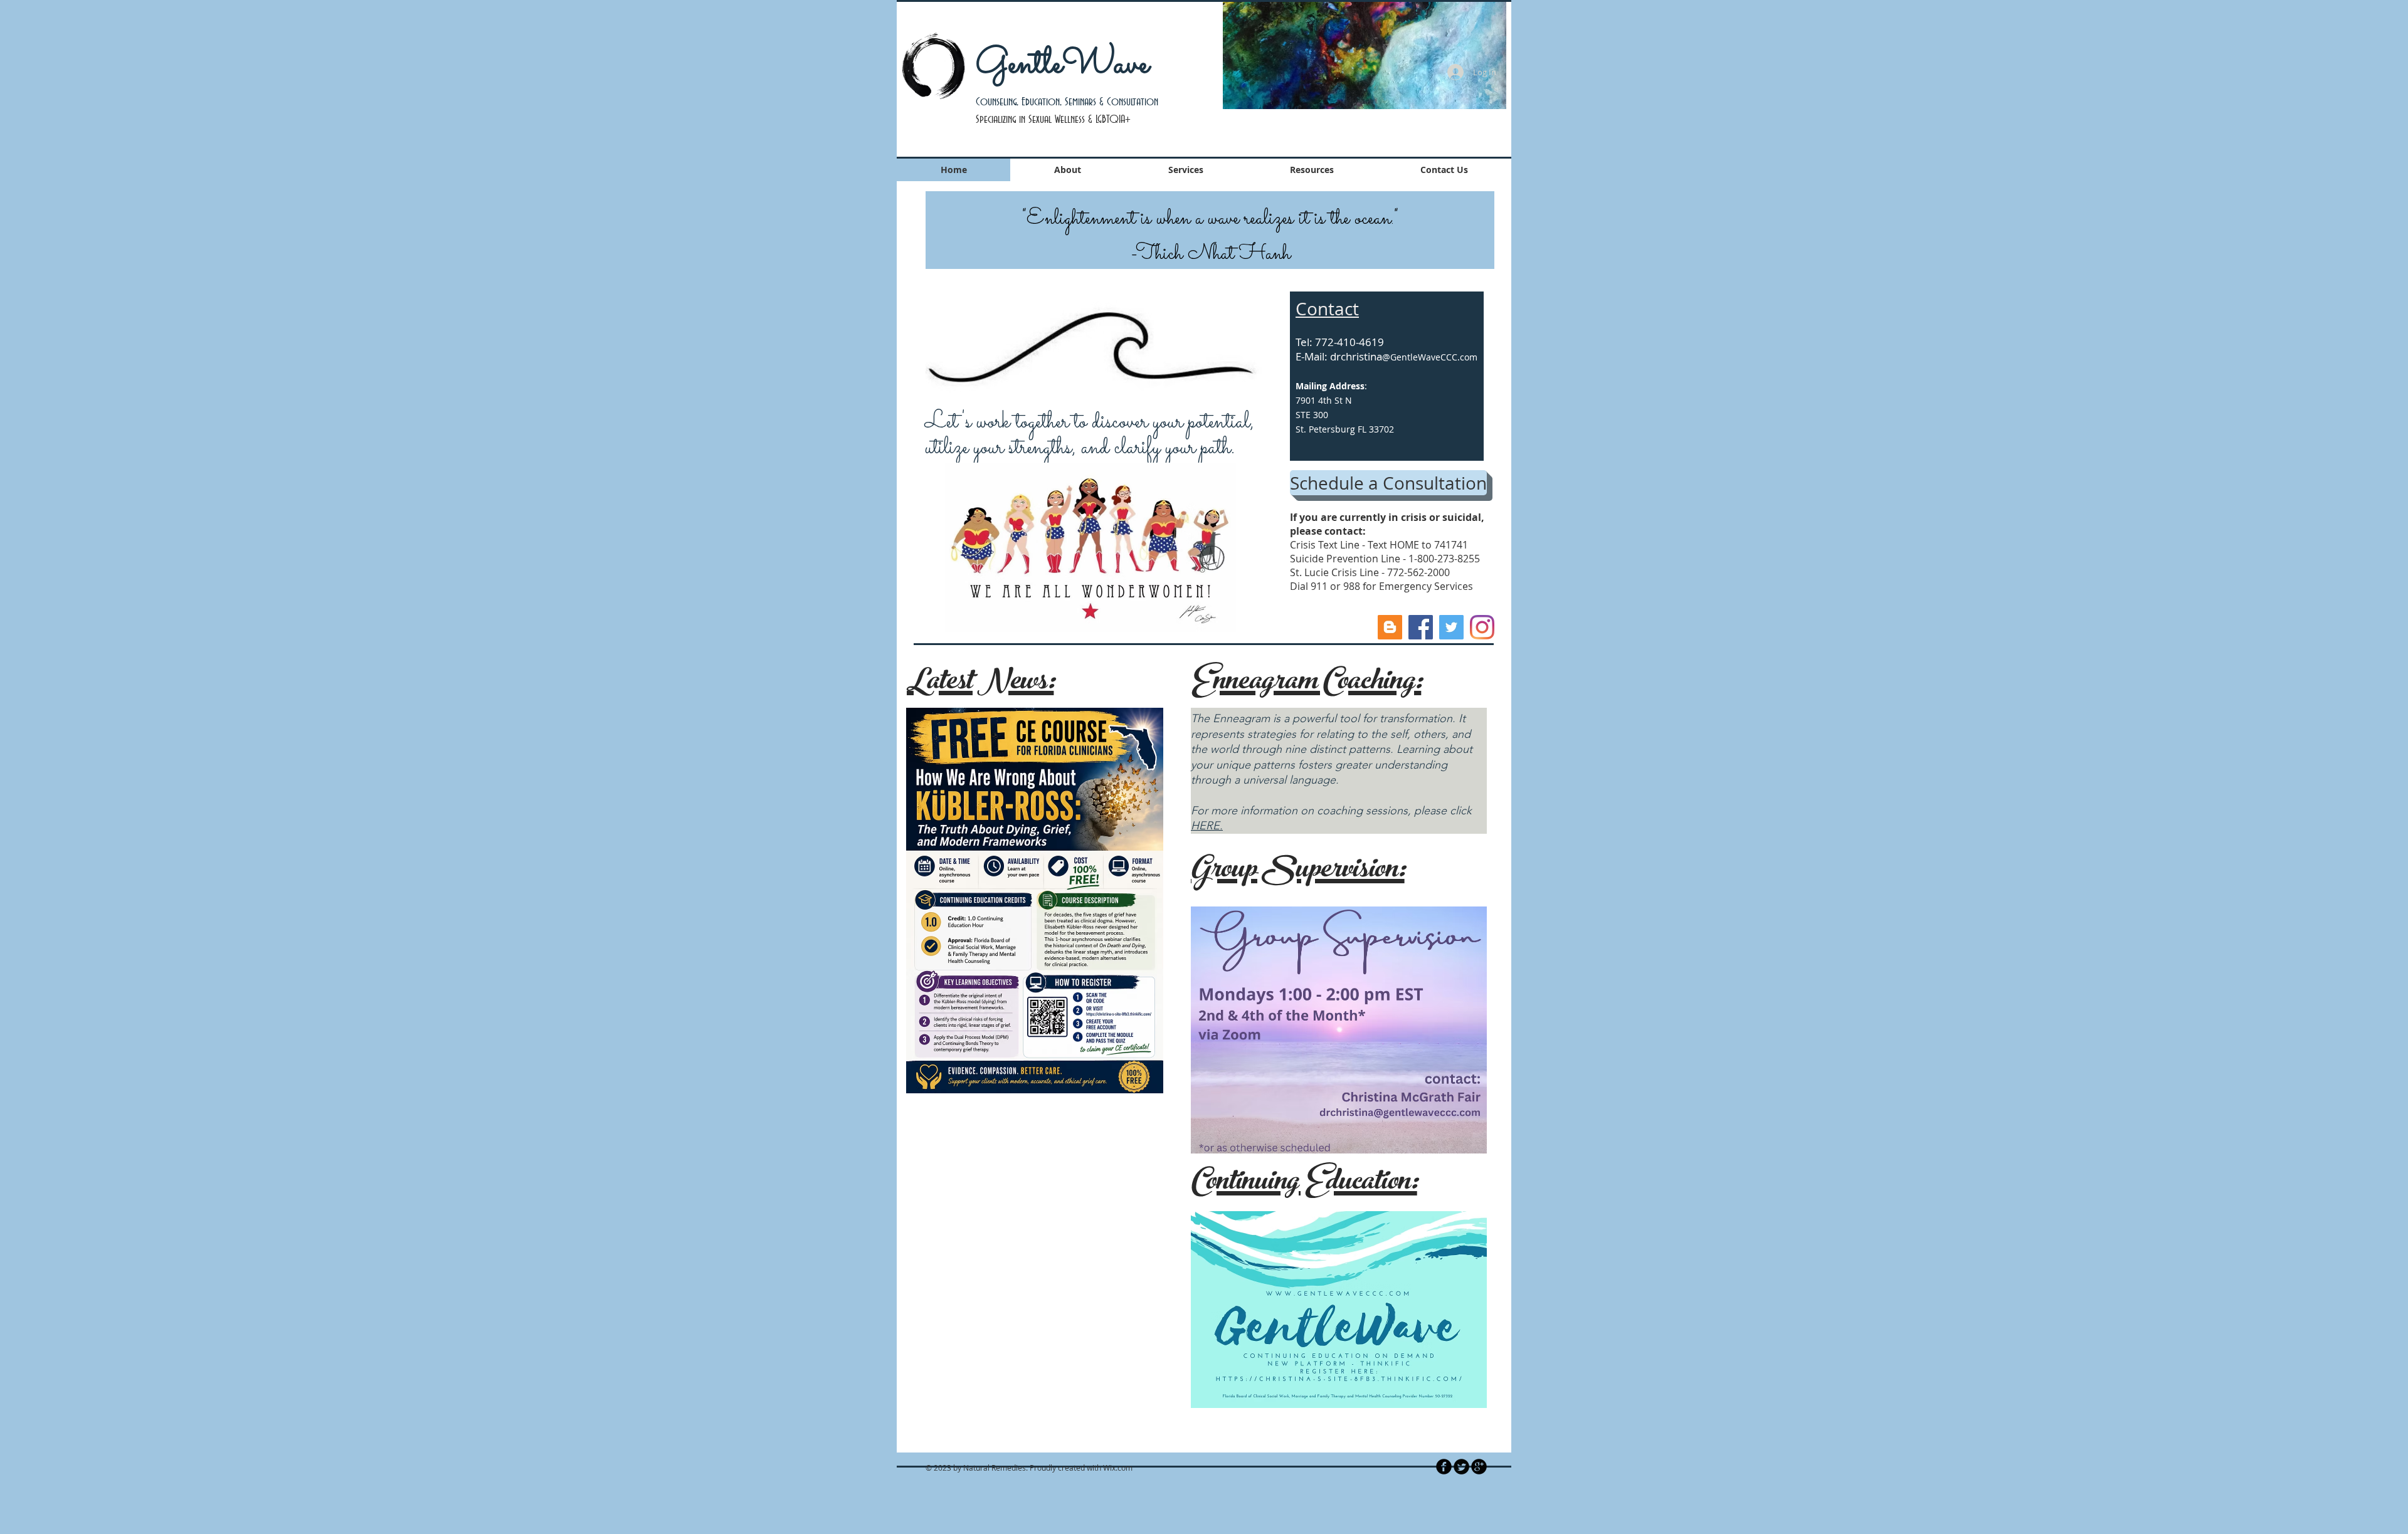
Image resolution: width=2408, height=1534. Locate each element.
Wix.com (1118, 1468)
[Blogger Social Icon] (1390, 627)
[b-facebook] (1444, 1467)
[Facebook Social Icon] (1421, 627)
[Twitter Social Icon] (1451, 627)
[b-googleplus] (1479, 1467)
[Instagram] (1482, 627)
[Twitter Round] (1461, 1467)
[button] (1365, 55)
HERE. (1207, 826)
